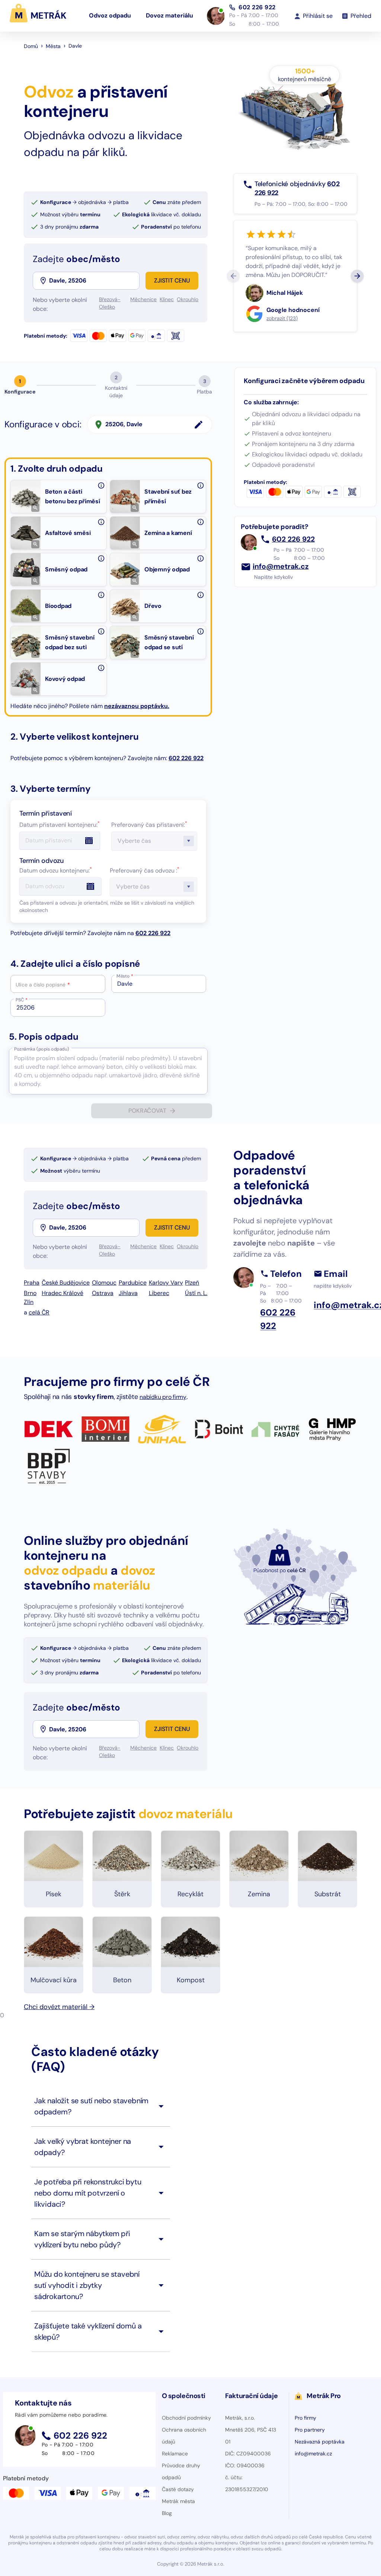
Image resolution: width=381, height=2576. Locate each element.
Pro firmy (305, 2418)
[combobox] (94, 281)
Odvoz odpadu (110, 15)
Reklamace (175, 2454)
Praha (32, 1283)
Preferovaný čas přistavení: (149, 825)
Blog (167, 2513)
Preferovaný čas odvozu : (145, 871)
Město (125, 976)
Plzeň (192, 1283)
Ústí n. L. (196, 1293)
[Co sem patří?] (101, 485)
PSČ (22, 1000)
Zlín (29, 1302)
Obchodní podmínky (186, 2418)
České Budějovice (66, 1283)
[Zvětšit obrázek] (35, 508)
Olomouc (104, 1283)
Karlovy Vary (166, 1283)
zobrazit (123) (282, 318)
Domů (31, 46)
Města (53, 46)
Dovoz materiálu (169, 15)
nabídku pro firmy (163, 1397)
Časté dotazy (178, 2489)
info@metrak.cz (281, 567)
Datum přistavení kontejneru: (60, 825)
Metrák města (178, 2501)
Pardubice (133, 1283)
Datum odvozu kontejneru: (56, 871)
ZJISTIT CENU (172, 280)
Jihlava (128, 1293)
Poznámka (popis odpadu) (41, 1049)
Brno (30, 1293)
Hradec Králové (63, 1293)
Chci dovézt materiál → (59, 2007)
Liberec (159, 1293)
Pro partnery (310, 2430)
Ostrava (103, 1293)
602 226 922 (257, 7)
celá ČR (39, 1312)
